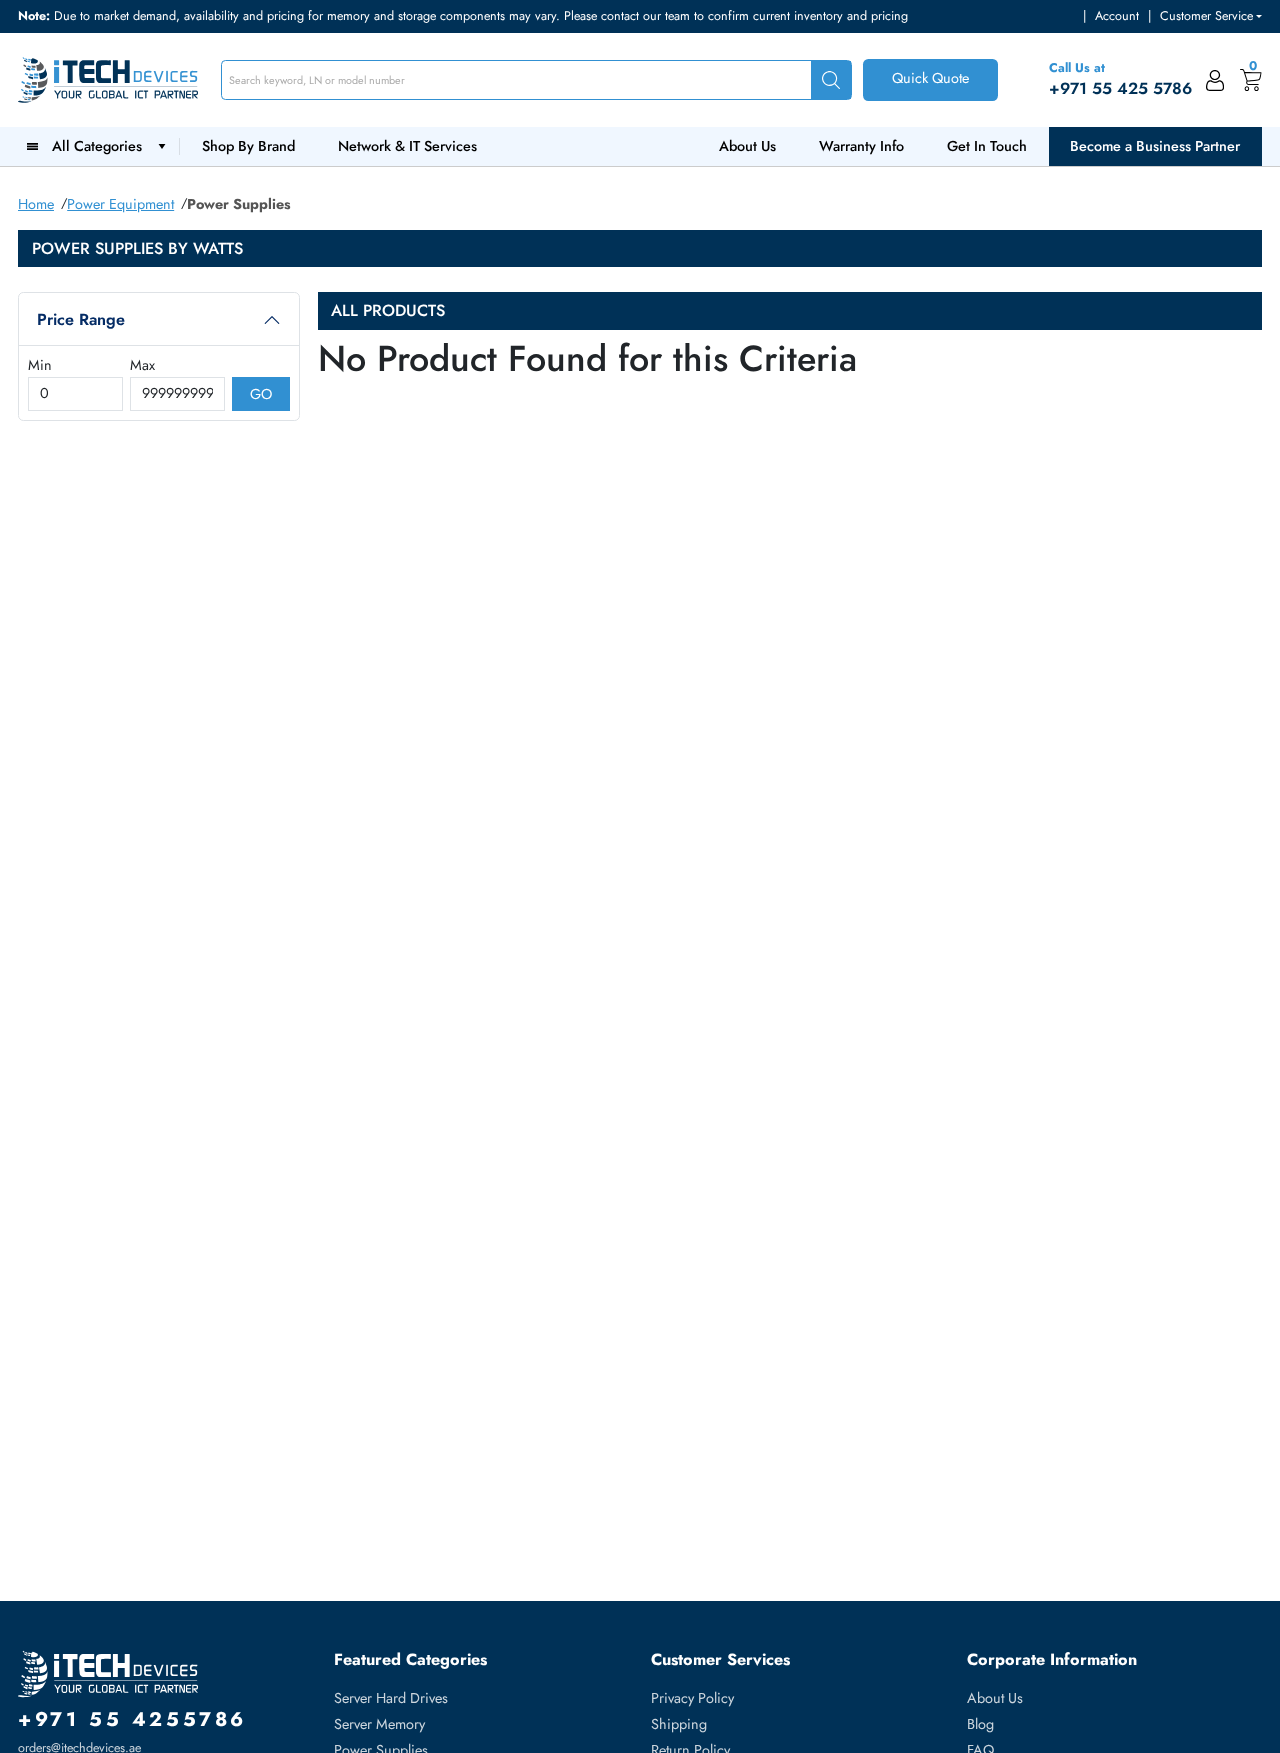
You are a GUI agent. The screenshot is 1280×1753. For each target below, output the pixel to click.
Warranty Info (861, 146)
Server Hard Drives (391, 1698)
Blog (980, 1724)
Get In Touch (987, 146)
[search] (831, 80)
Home (36, 204)
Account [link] (1117, 16)
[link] (1215, 80)
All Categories (101, 146)
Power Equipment (120, 204)
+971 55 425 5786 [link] (1120, 88)
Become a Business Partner (1155, 146)
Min (40, 365)
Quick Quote (930, 78)
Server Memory (379, 1724)
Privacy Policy (692, 1698)
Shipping (679, 1724)
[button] (1211, 16)
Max (142, 365)
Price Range (81, 319)
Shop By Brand (248, 146)
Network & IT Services (407, 146)
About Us (747, 146)
